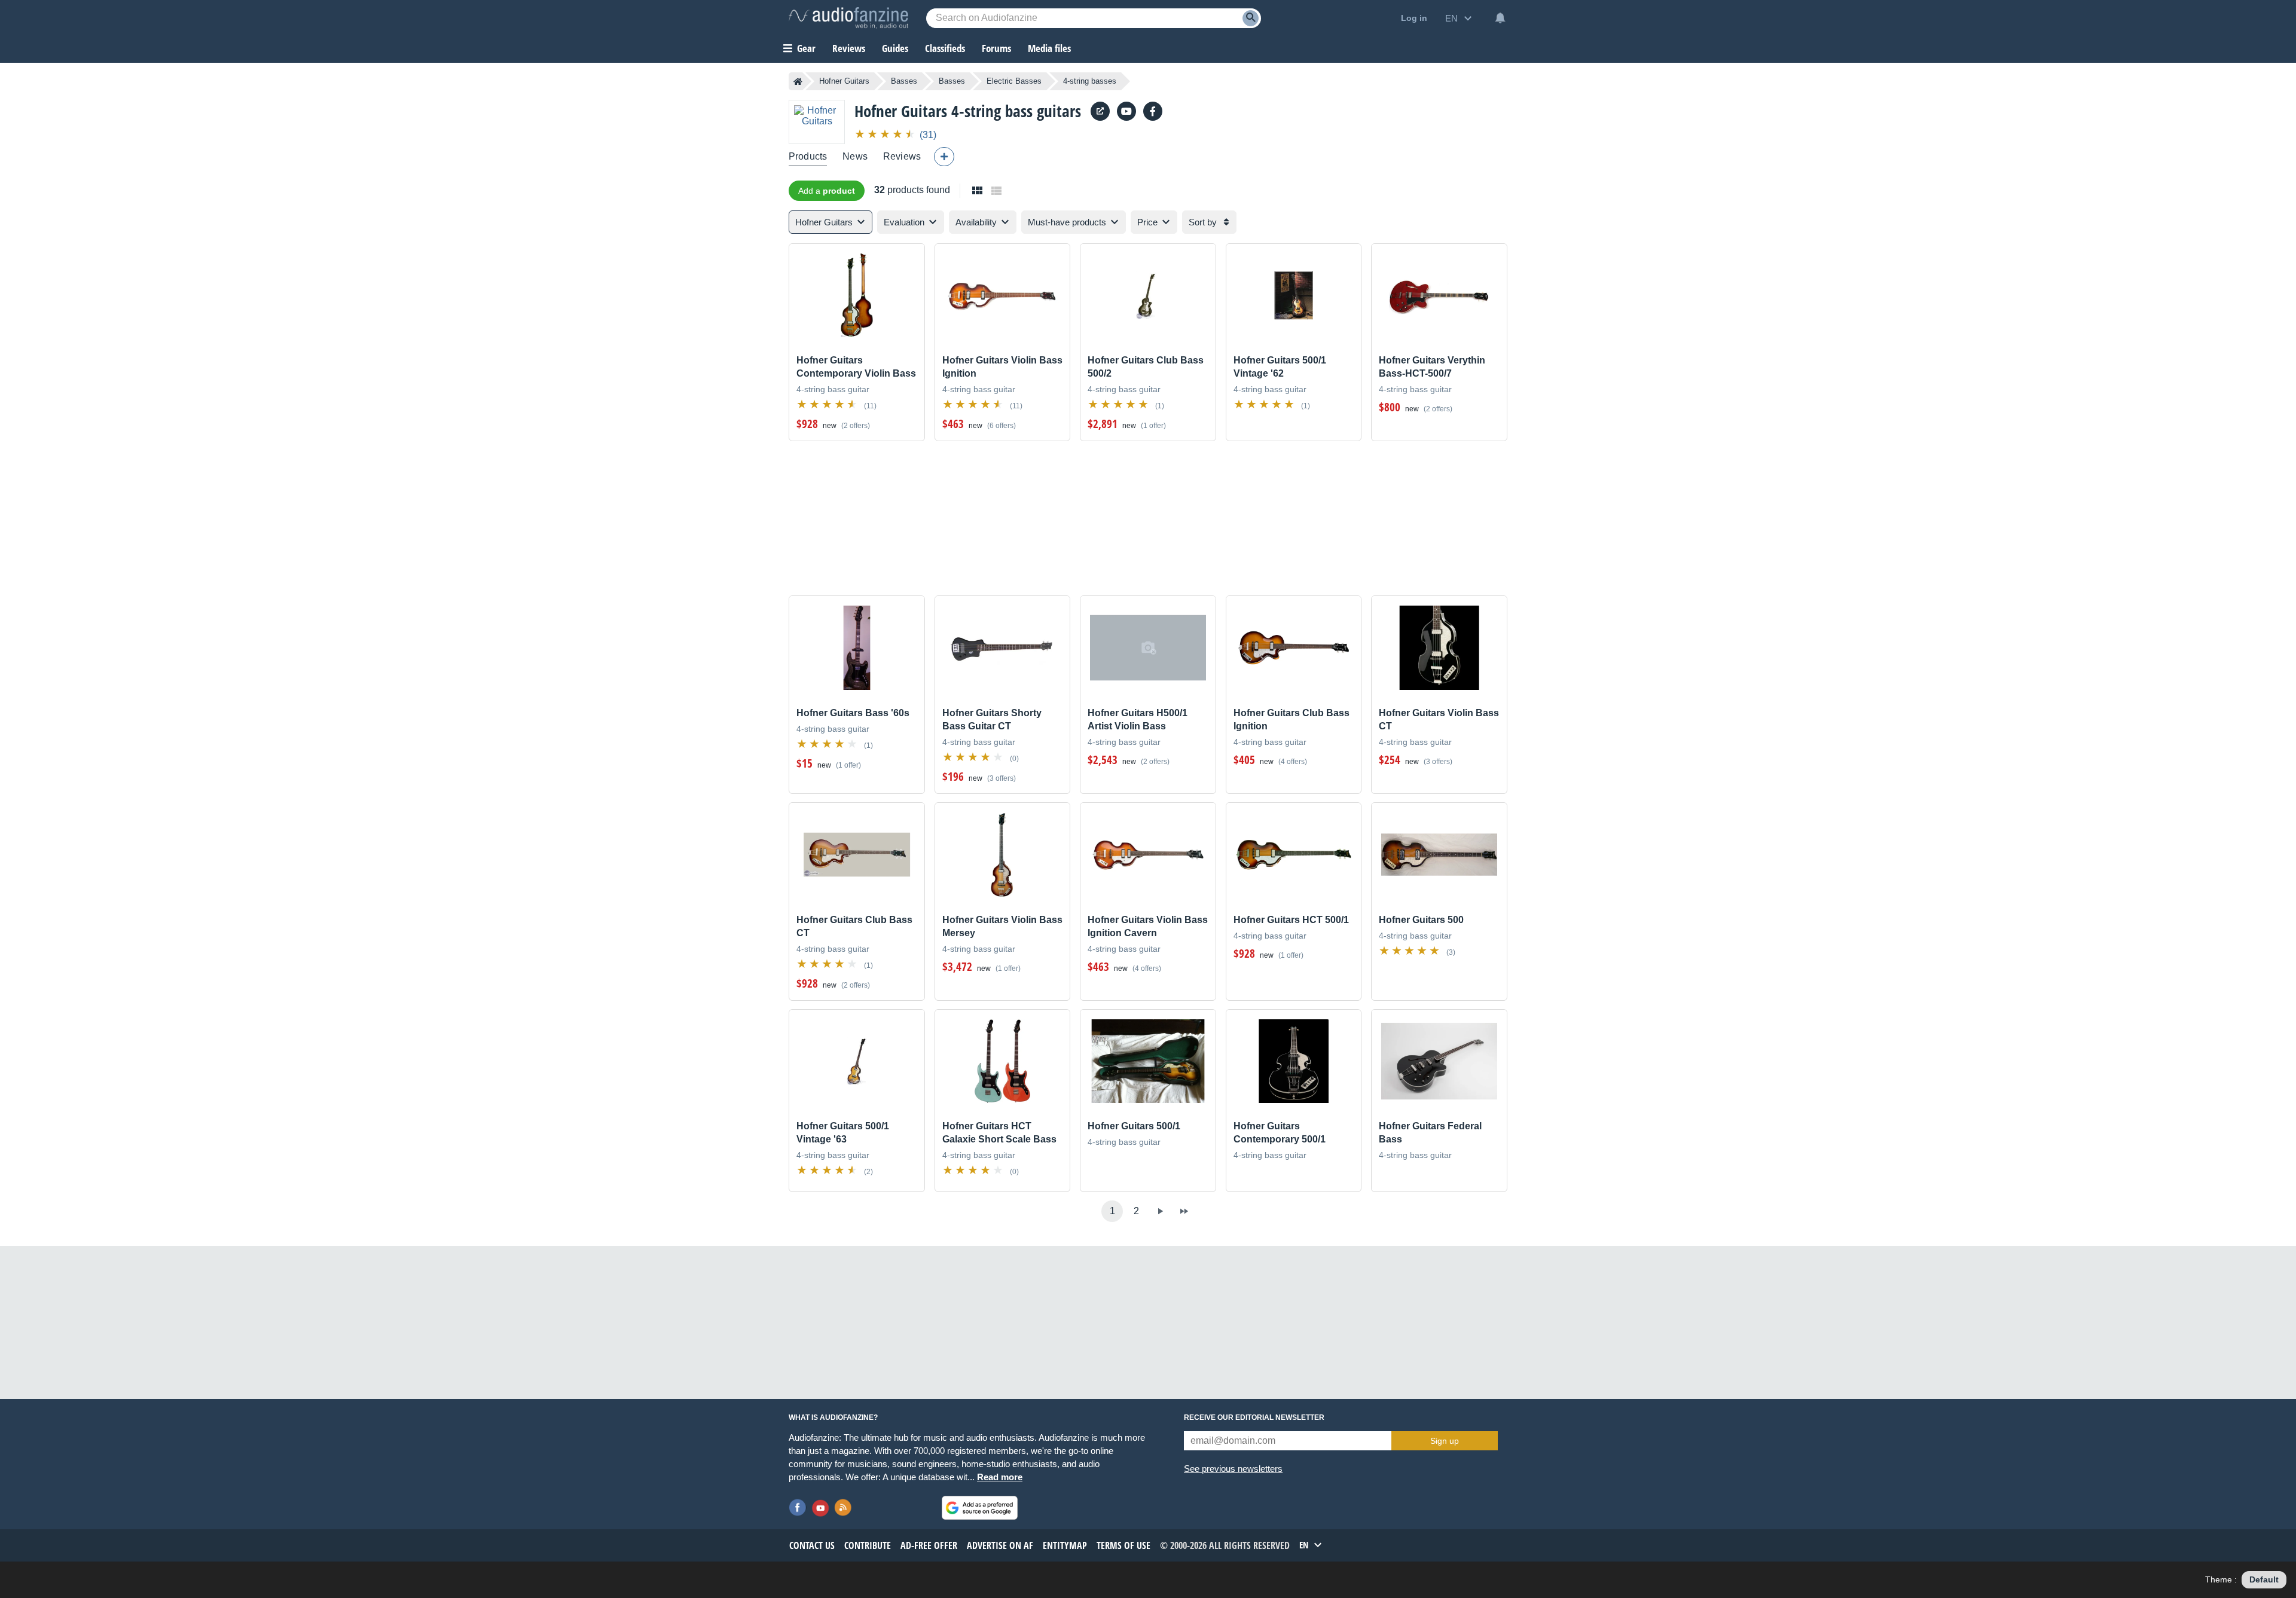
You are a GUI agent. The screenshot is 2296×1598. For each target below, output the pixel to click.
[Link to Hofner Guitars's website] (1100, 111)
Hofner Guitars (844, 81)
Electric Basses (1014, 81)
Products (808, 156)
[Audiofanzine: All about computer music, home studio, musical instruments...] (848, 18)
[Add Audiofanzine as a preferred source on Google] (980, 1508)
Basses (904, 81)
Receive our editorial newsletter (1254, 1417)
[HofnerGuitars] (1153, 111)
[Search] (1251, 18)
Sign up (1445, 1441)
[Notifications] (1500, 18)
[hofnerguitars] (1126, 111)
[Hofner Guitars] (817, 122)
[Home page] (798, 81)
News (855, 156)
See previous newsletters (1233, 1469)
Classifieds (945, 48)
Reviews (849, 48)
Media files (1049, 48)
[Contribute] (944, 157)
